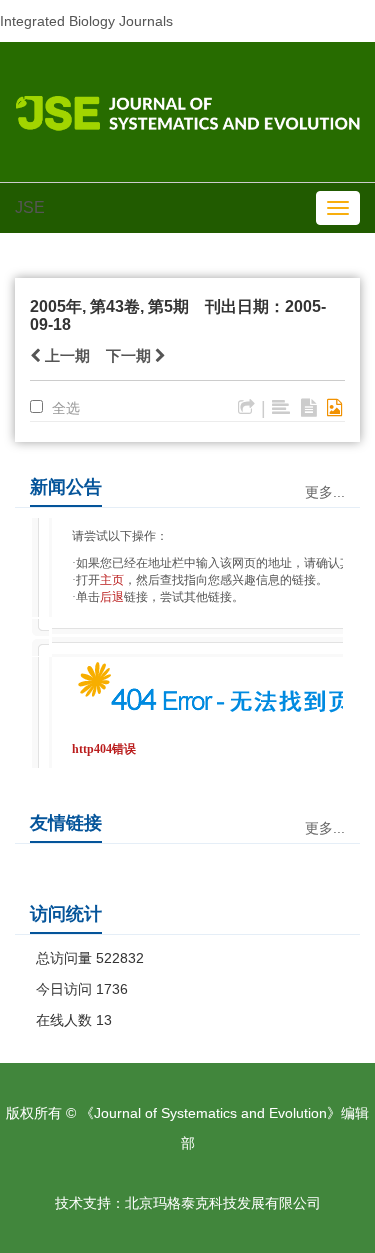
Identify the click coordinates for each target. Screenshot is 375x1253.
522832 (120, 958)
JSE (30, 207)
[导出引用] (246, 408)
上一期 (65, 355)
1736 (112, 989)
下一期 (130, 355)
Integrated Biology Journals (86, 21)
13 (104, 1020)
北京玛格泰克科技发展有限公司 (223, 1203)
